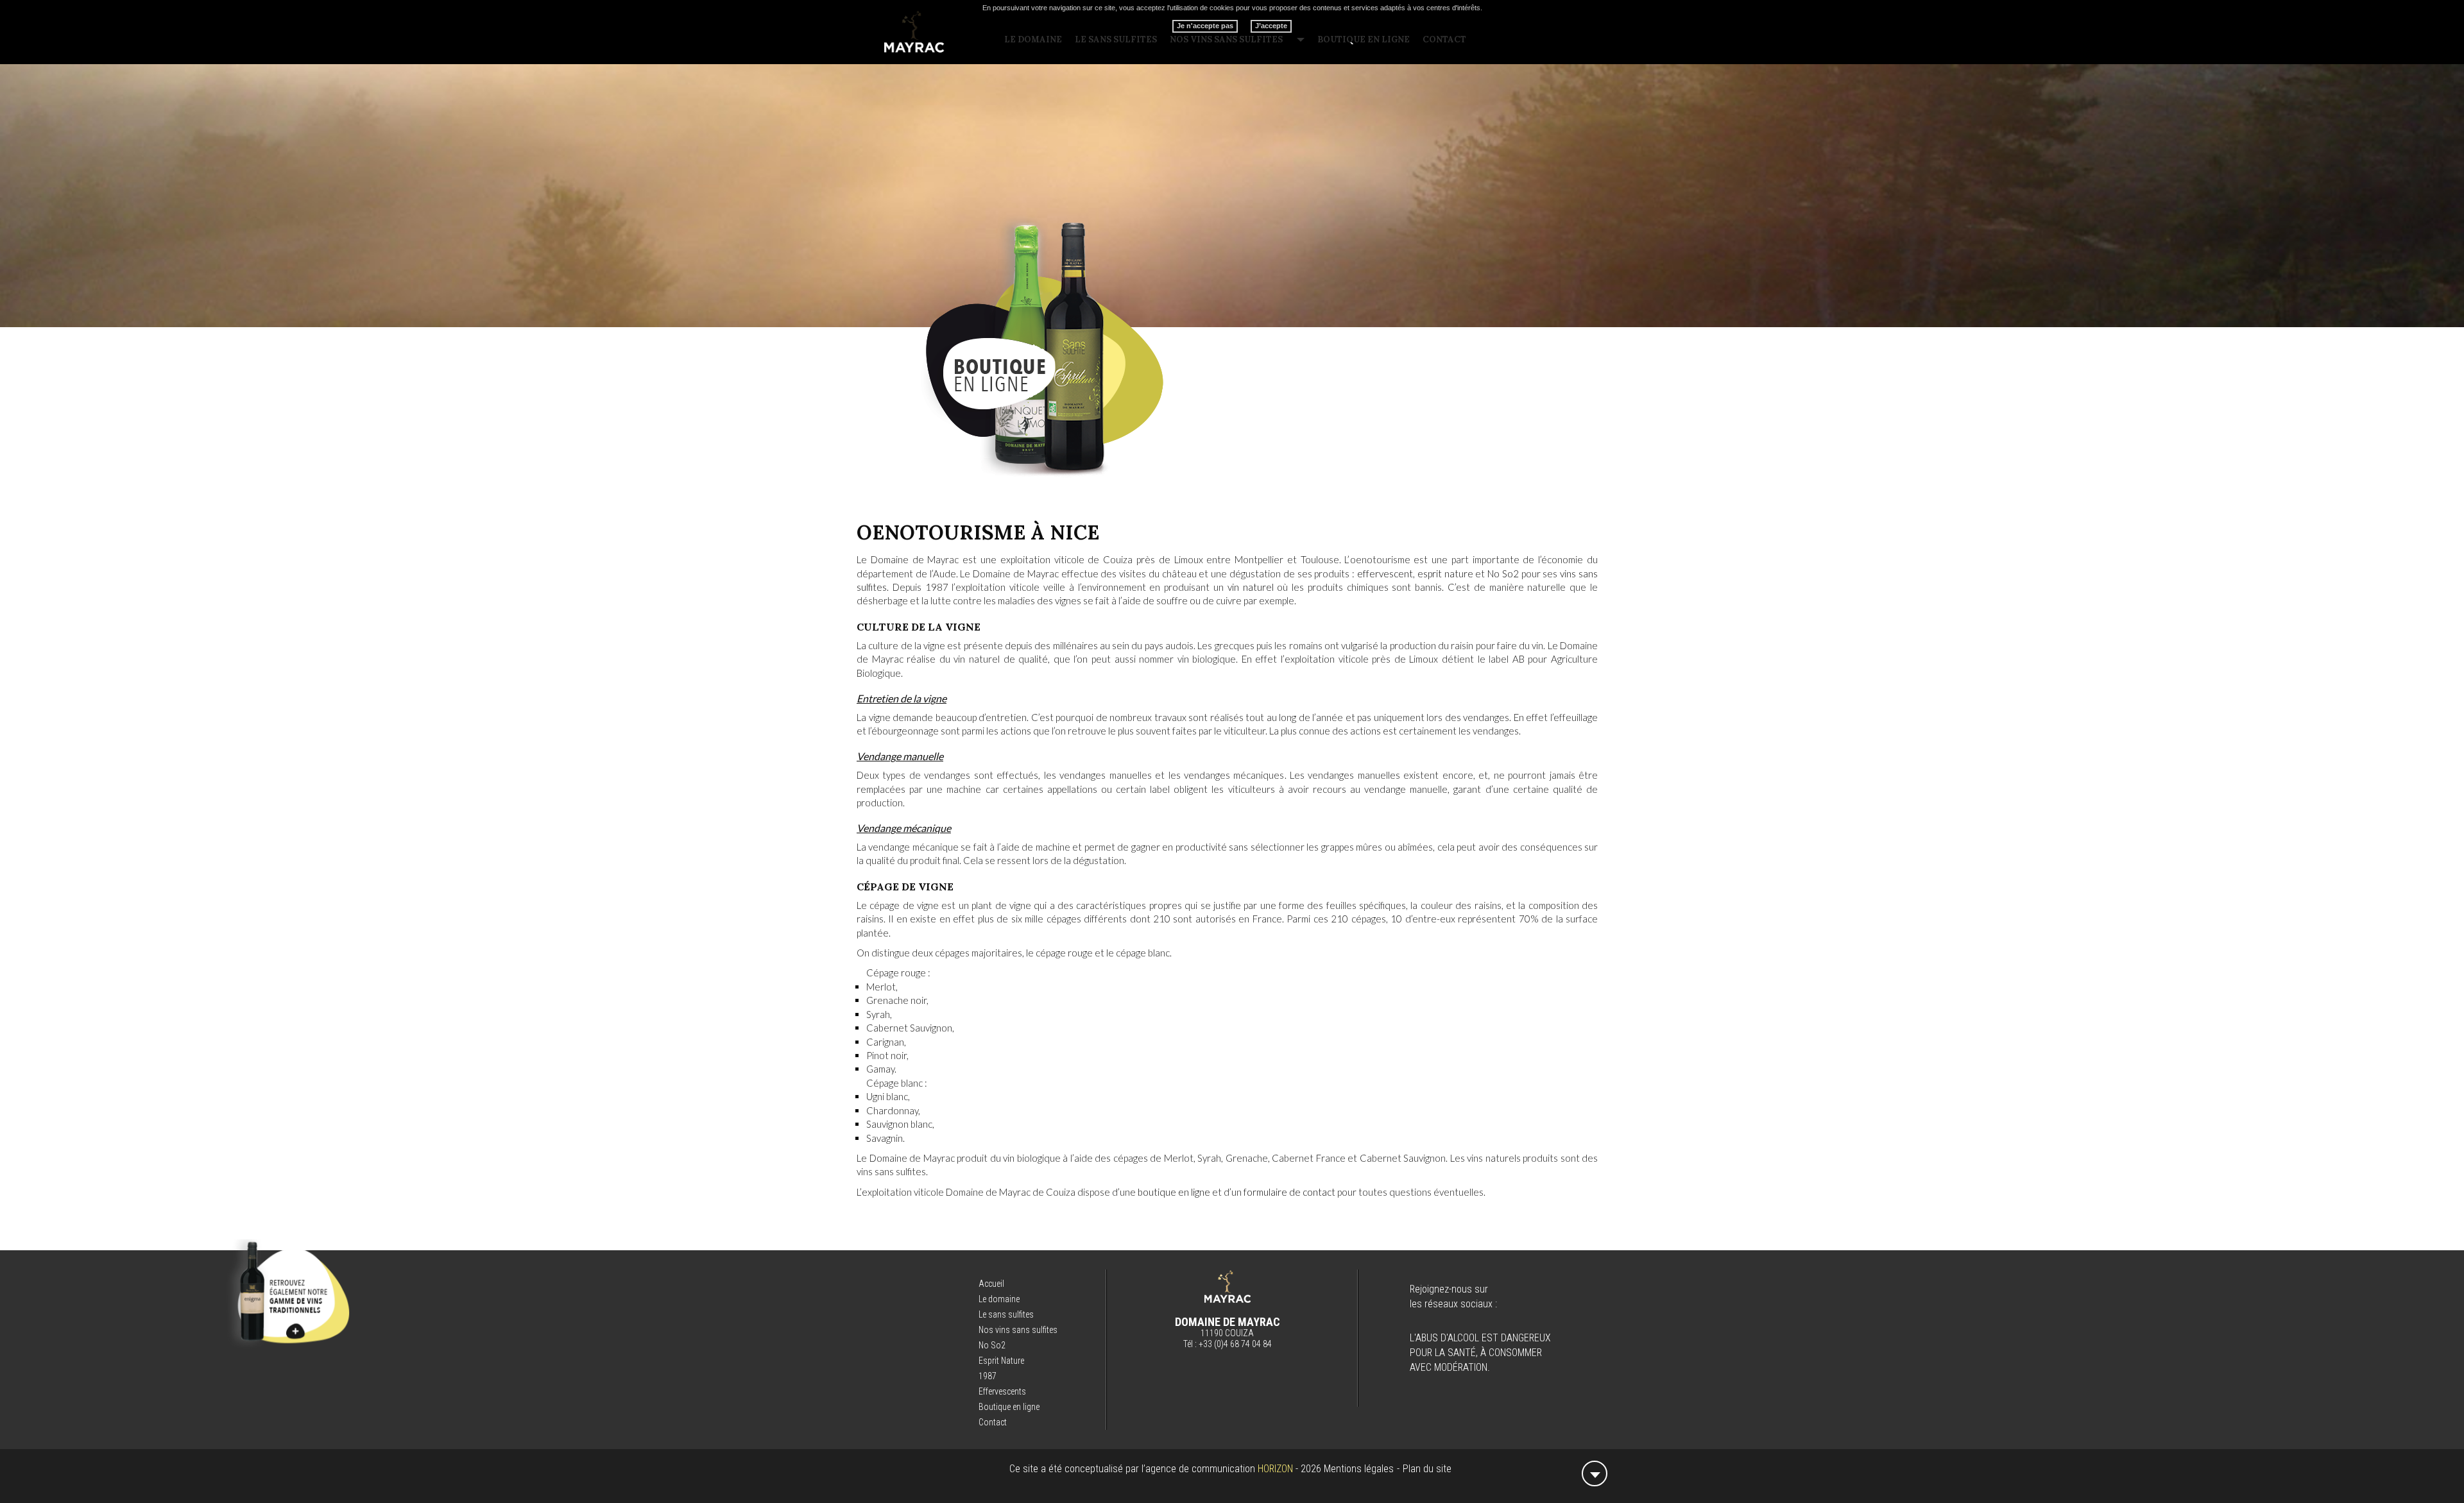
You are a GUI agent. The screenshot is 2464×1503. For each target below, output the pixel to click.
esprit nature (1445, 573)
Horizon (1275, 1469)
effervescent (1385, 573)
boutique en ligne (1174, 1192)
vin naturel (1251, 587)
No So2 (1503, 573)
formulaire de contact (1289, 1192)
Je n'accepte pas (1205, 26)
